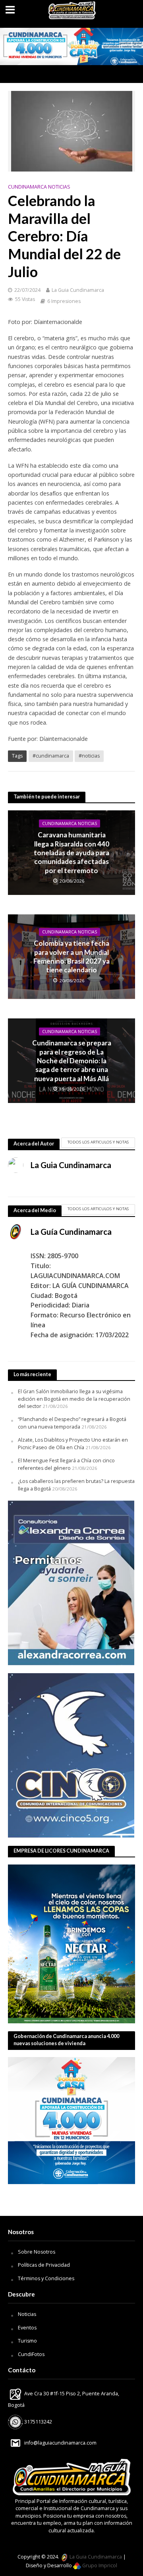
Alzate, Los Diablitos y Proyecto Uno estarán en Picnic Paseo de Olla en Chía (73, 1443)
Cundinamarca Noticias (39, 187)
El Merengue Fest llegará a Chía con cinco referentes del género (66, 1464)
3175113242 (38, 2422)
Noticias (27, 2314)
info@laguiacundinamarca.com (60, 2443)
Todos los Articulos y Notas (98, 1142)
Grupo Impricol (99, 2565)
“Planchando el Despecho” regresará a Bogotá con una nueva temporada (72, 1423)
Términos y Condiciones (46, 2278)
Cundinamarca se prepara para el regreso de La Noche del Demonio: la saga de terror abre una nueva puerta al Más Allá (72, 1061)
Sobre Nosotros (37, 2252)
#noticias (89, 756)
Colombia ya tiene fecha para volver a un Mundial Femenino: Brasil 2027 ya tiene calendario (71, 957)
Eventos (27, 2328)
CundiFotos (31, 2354)
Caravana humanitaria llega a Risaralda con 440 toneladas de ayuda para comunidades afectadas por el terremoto (71, 853)
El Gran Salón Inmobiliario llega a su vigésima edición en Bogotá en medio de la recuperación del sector (74, 1399)
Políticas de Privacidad (44, 2265)
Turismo (27, 2341)
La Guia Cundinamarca (78, 290)
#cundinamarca (51, 756)
